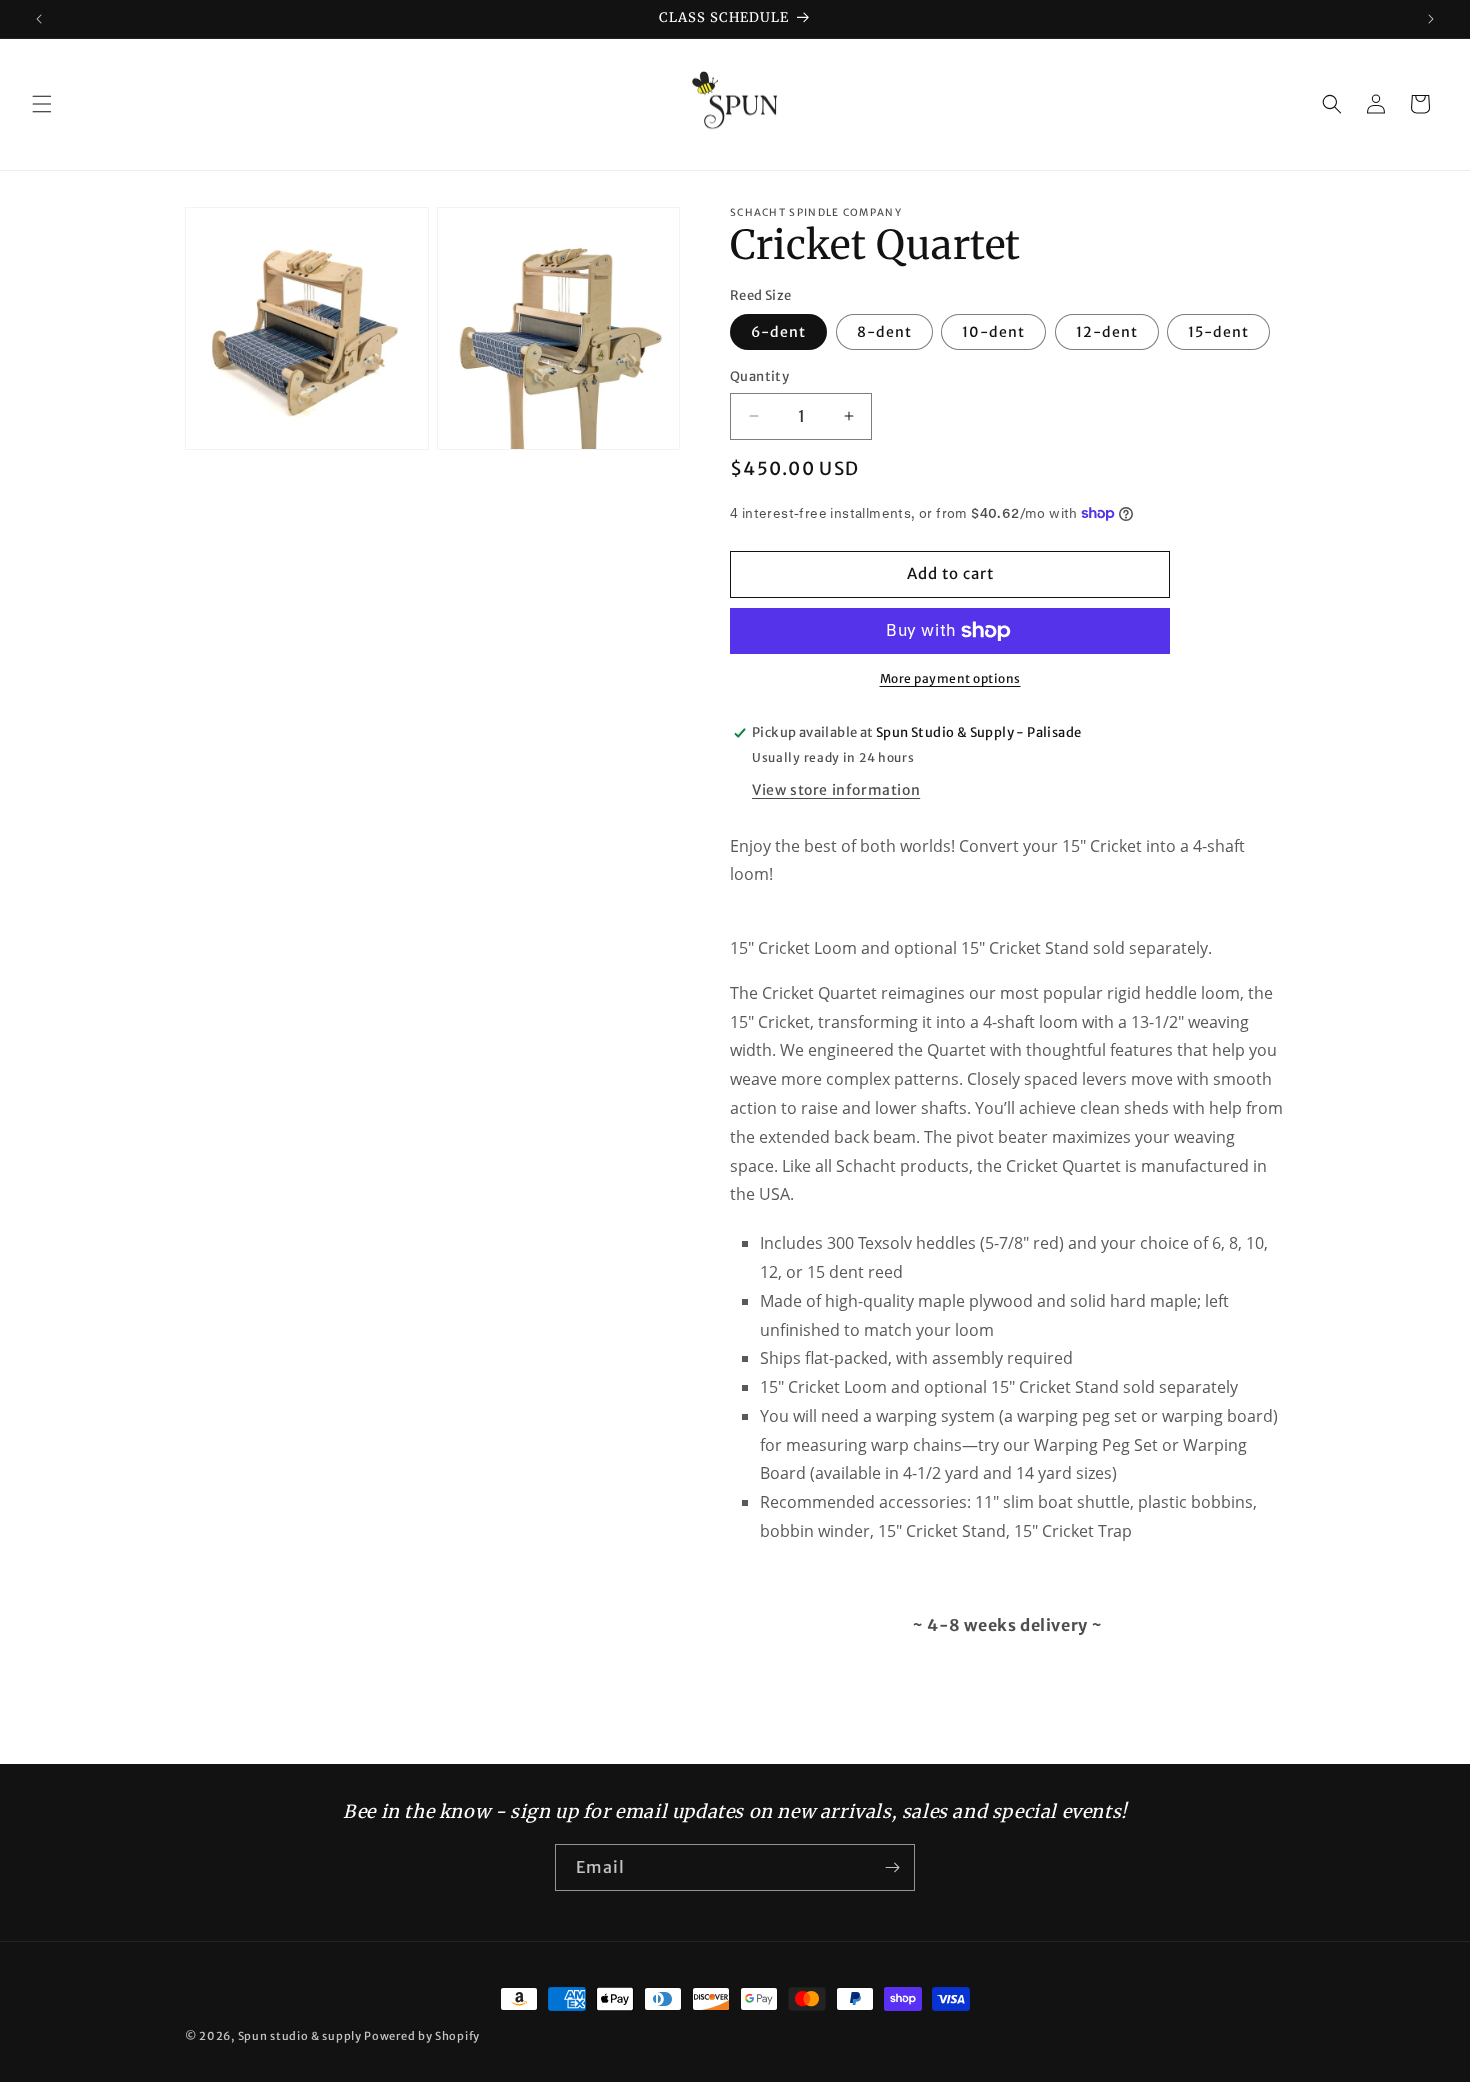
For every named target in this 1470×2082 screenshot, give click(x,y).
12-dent (1107, 332)
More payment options (950, 678)
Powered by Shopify (422, 2036)
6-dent (778, 332)
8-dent (884, 332)
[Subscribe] (892, 1867)
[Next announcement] (1431, 19)
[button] (42, 104)
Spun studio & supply (300, 2036)
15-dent (1218, 332)
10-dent (993, 332)
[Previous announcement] (39, 19)
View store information (836, 790)
